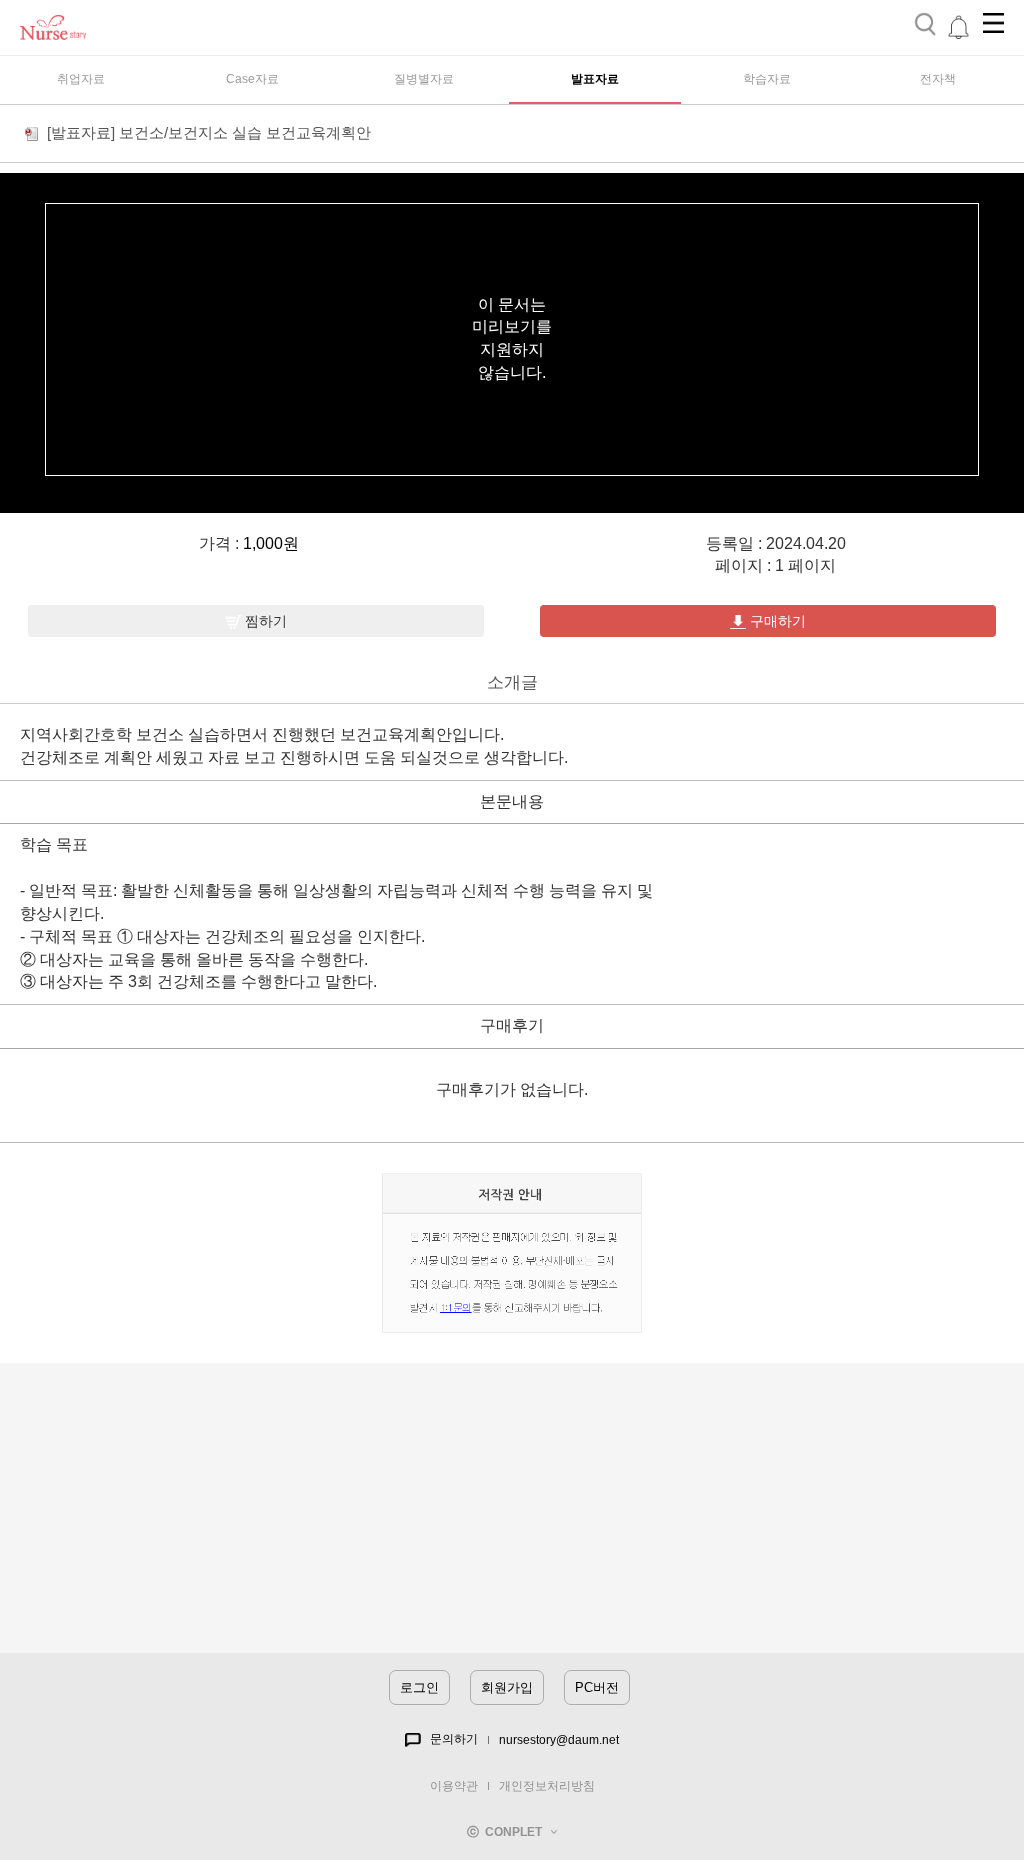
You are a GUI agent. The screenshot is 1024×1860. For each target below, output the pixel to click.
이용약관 (454, 1786)
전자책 (938, 79)
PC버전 (597, 1687)
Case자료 (252, 79)
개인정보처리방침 (547, 1786)
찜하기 (264, 621)
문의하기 (449, 1739)
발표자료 (595, 79)
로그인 (419, 1687)
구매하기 (776, 621)
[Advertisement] (512, 1513)
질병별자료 (424, 79)
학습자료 (767, 79)
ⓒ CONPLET (509, 1832)
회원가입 (507, 1687)
